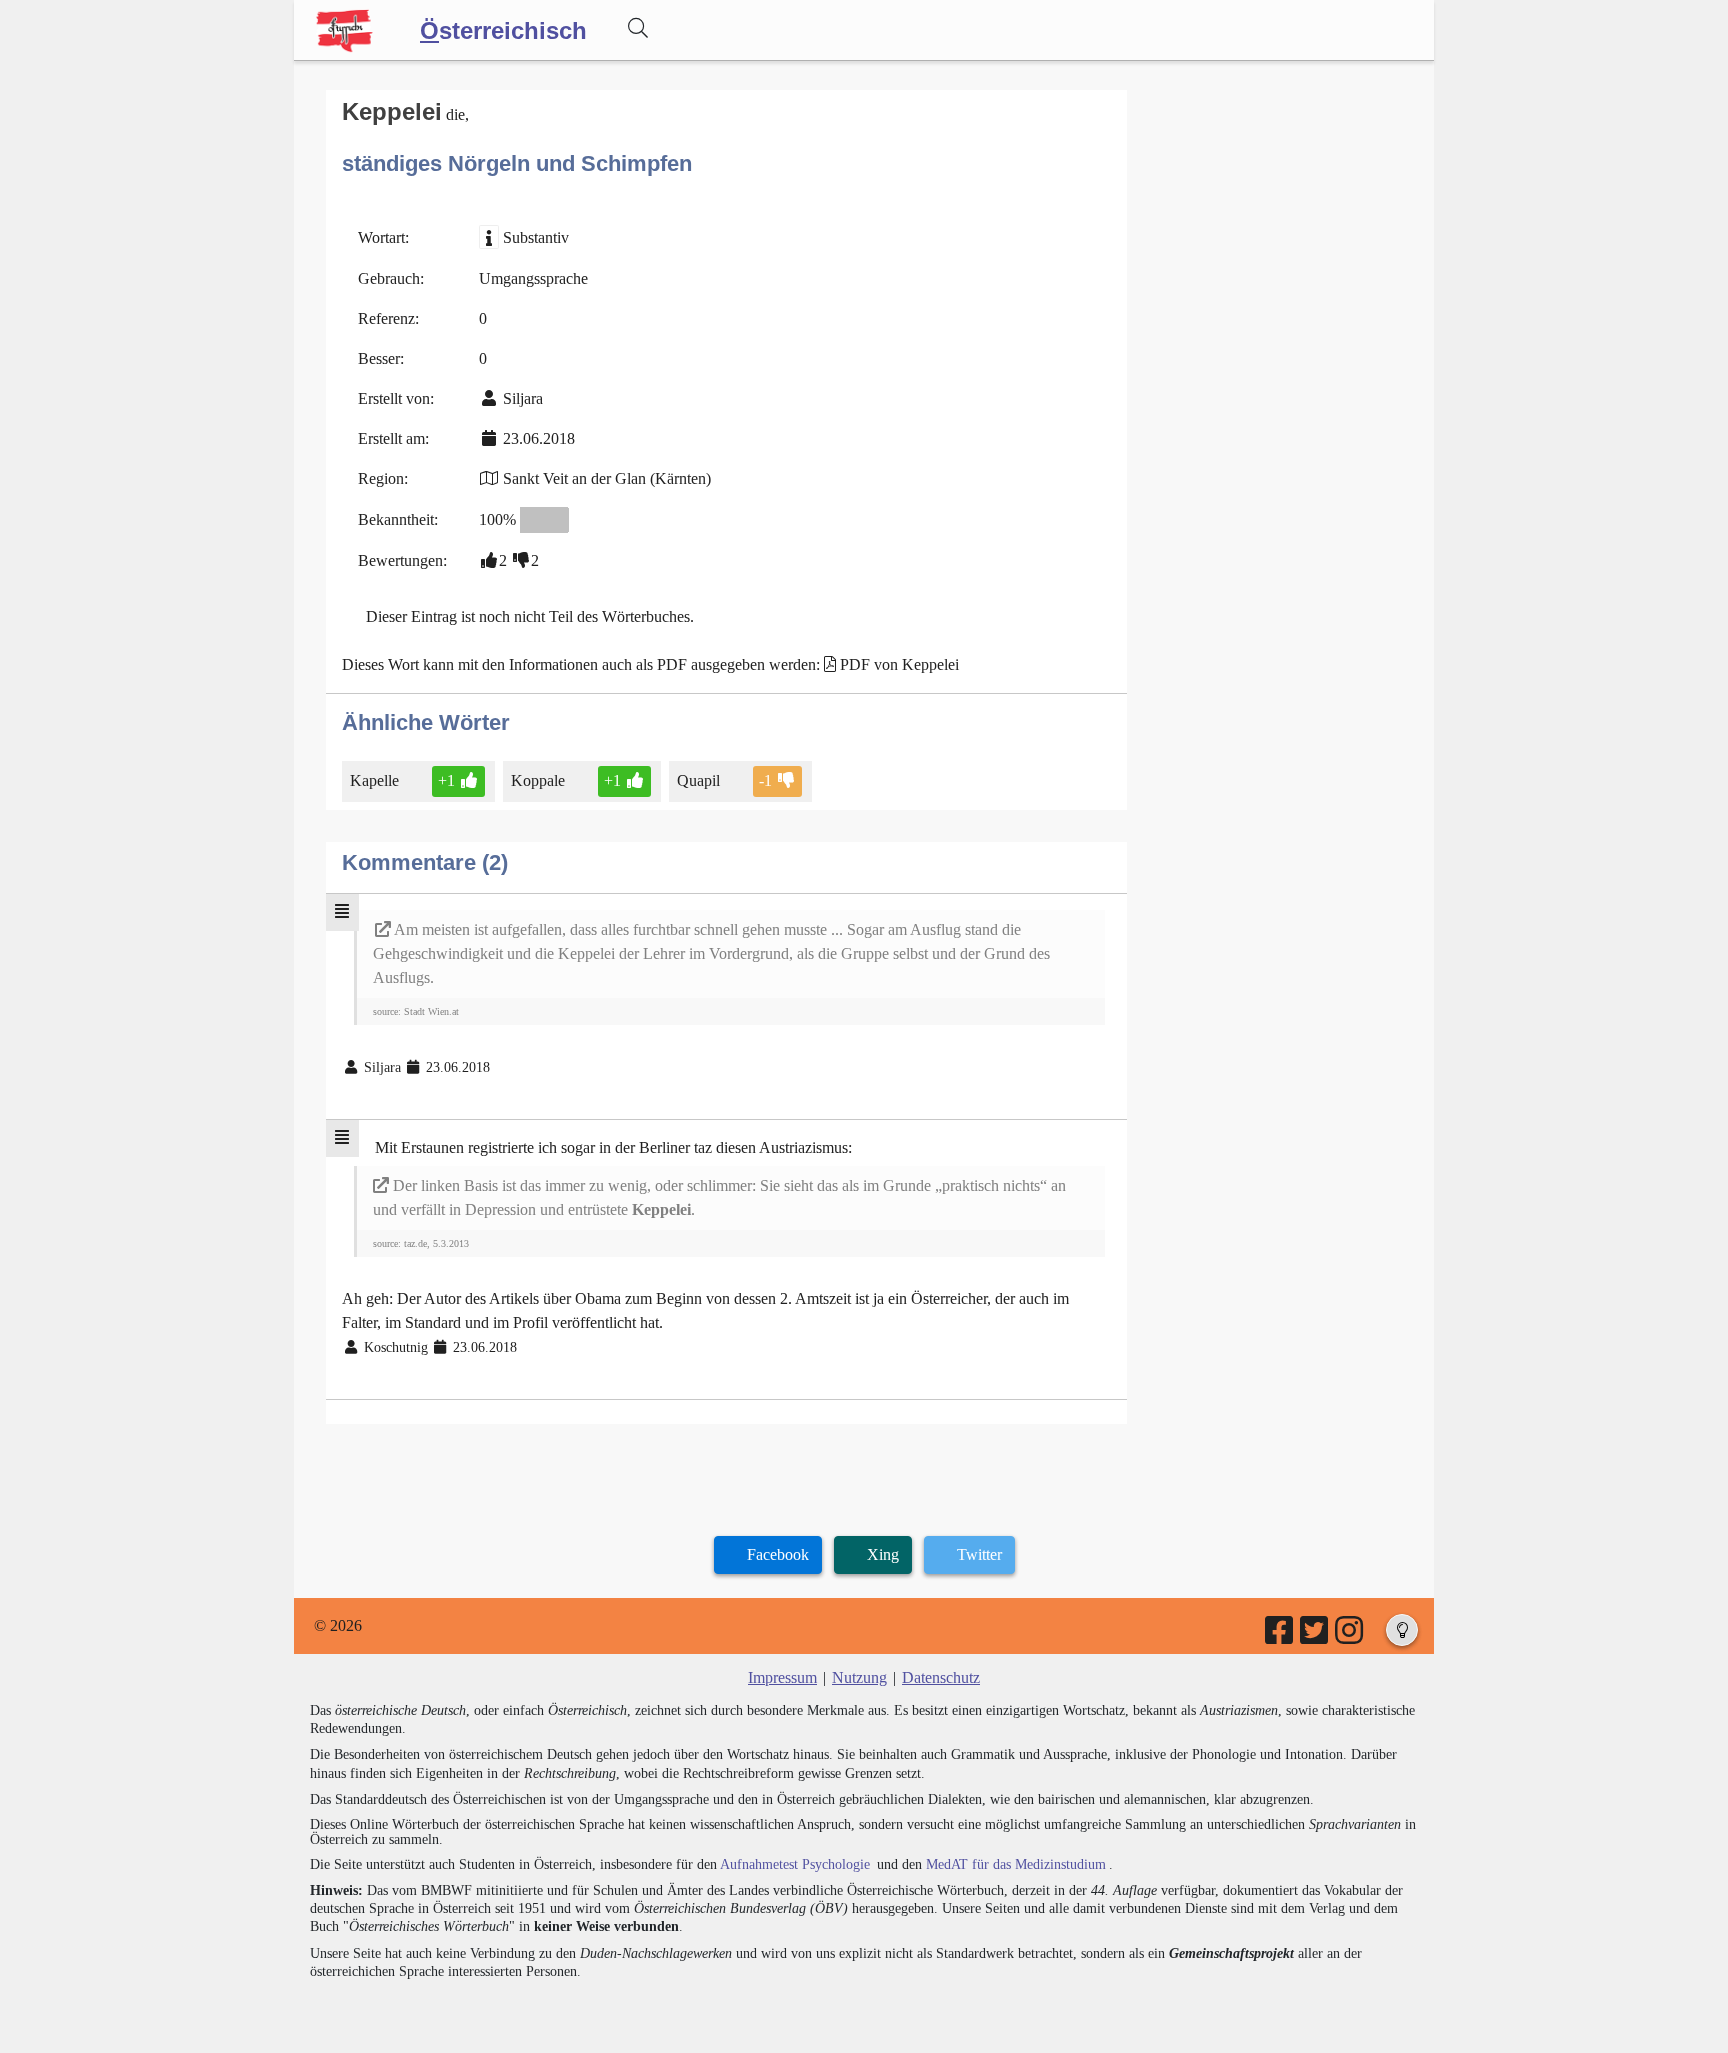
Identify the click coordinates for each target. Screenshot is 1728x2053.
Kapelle (374, 780)
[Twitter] (1315, 1636)
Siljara (523, 398)
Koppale (538, 780)
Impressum (782, 1677)
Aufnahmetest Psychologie (795, 1864)
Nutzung (859, 1677)
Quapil (698, 780)
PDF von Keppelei (899, 664)
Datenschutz (941, 1677)
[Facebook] (1280, 1636)
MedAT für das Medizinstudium (1016, 1864)
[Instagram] (1350, 1636)
